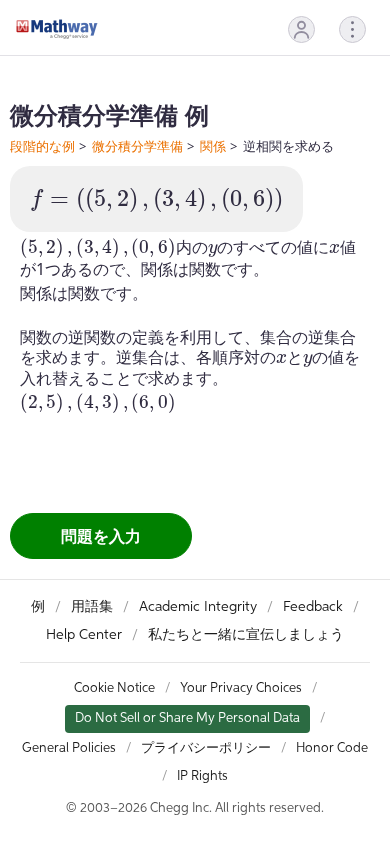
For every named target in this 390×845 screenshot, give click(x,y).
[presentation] (156, 200)
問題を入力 (101, 536)
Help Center (84, 635)
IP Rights (202, 776)
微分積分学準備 (137, 146)
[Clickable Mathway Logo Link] (57, 29)
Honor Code (332, 748)
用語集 (92, 607)
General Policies (69, 748)
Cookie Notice (114, 688)
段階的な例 (42, 146)
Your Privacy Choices (241, 688)
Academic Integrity (198, 607)
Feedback (313, 607)
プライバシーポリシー (206, 748)
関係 (213, 146)
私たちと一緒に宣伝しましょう (246, 635)
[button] (301, 29)
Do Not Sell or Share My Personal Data (187, 718)
